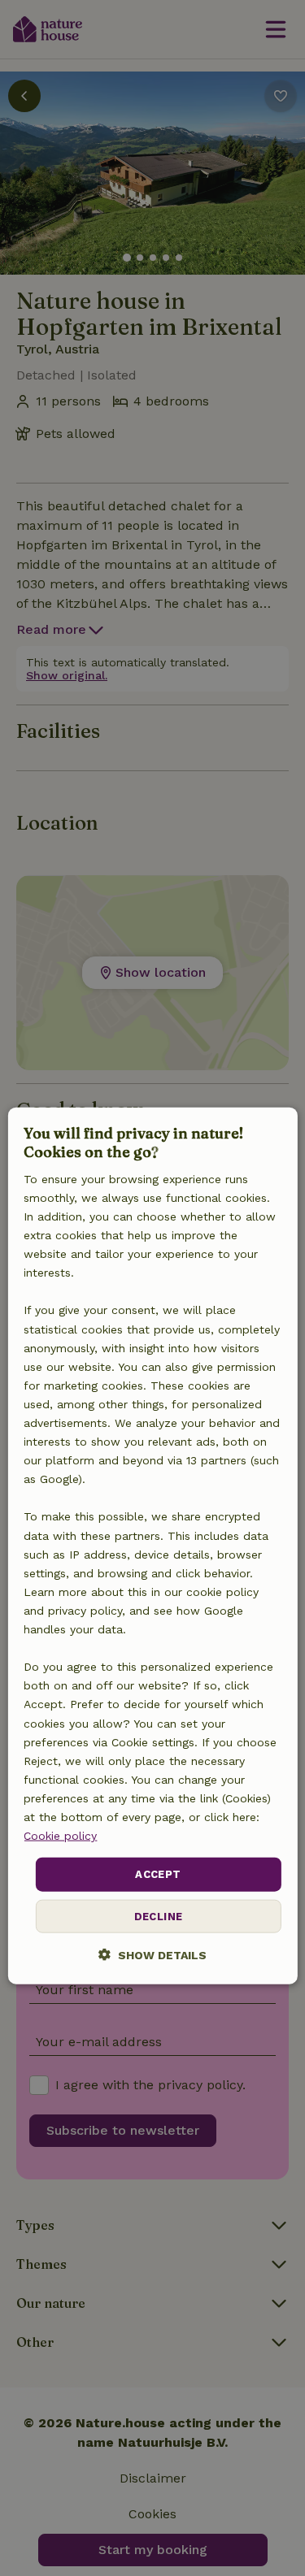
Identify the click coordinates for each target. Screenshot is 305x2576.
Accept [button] (158, 1874)
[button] (152, 1954)
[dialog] (152, 1546)
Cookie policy (60, 1836)
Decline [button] (159, 1916)
